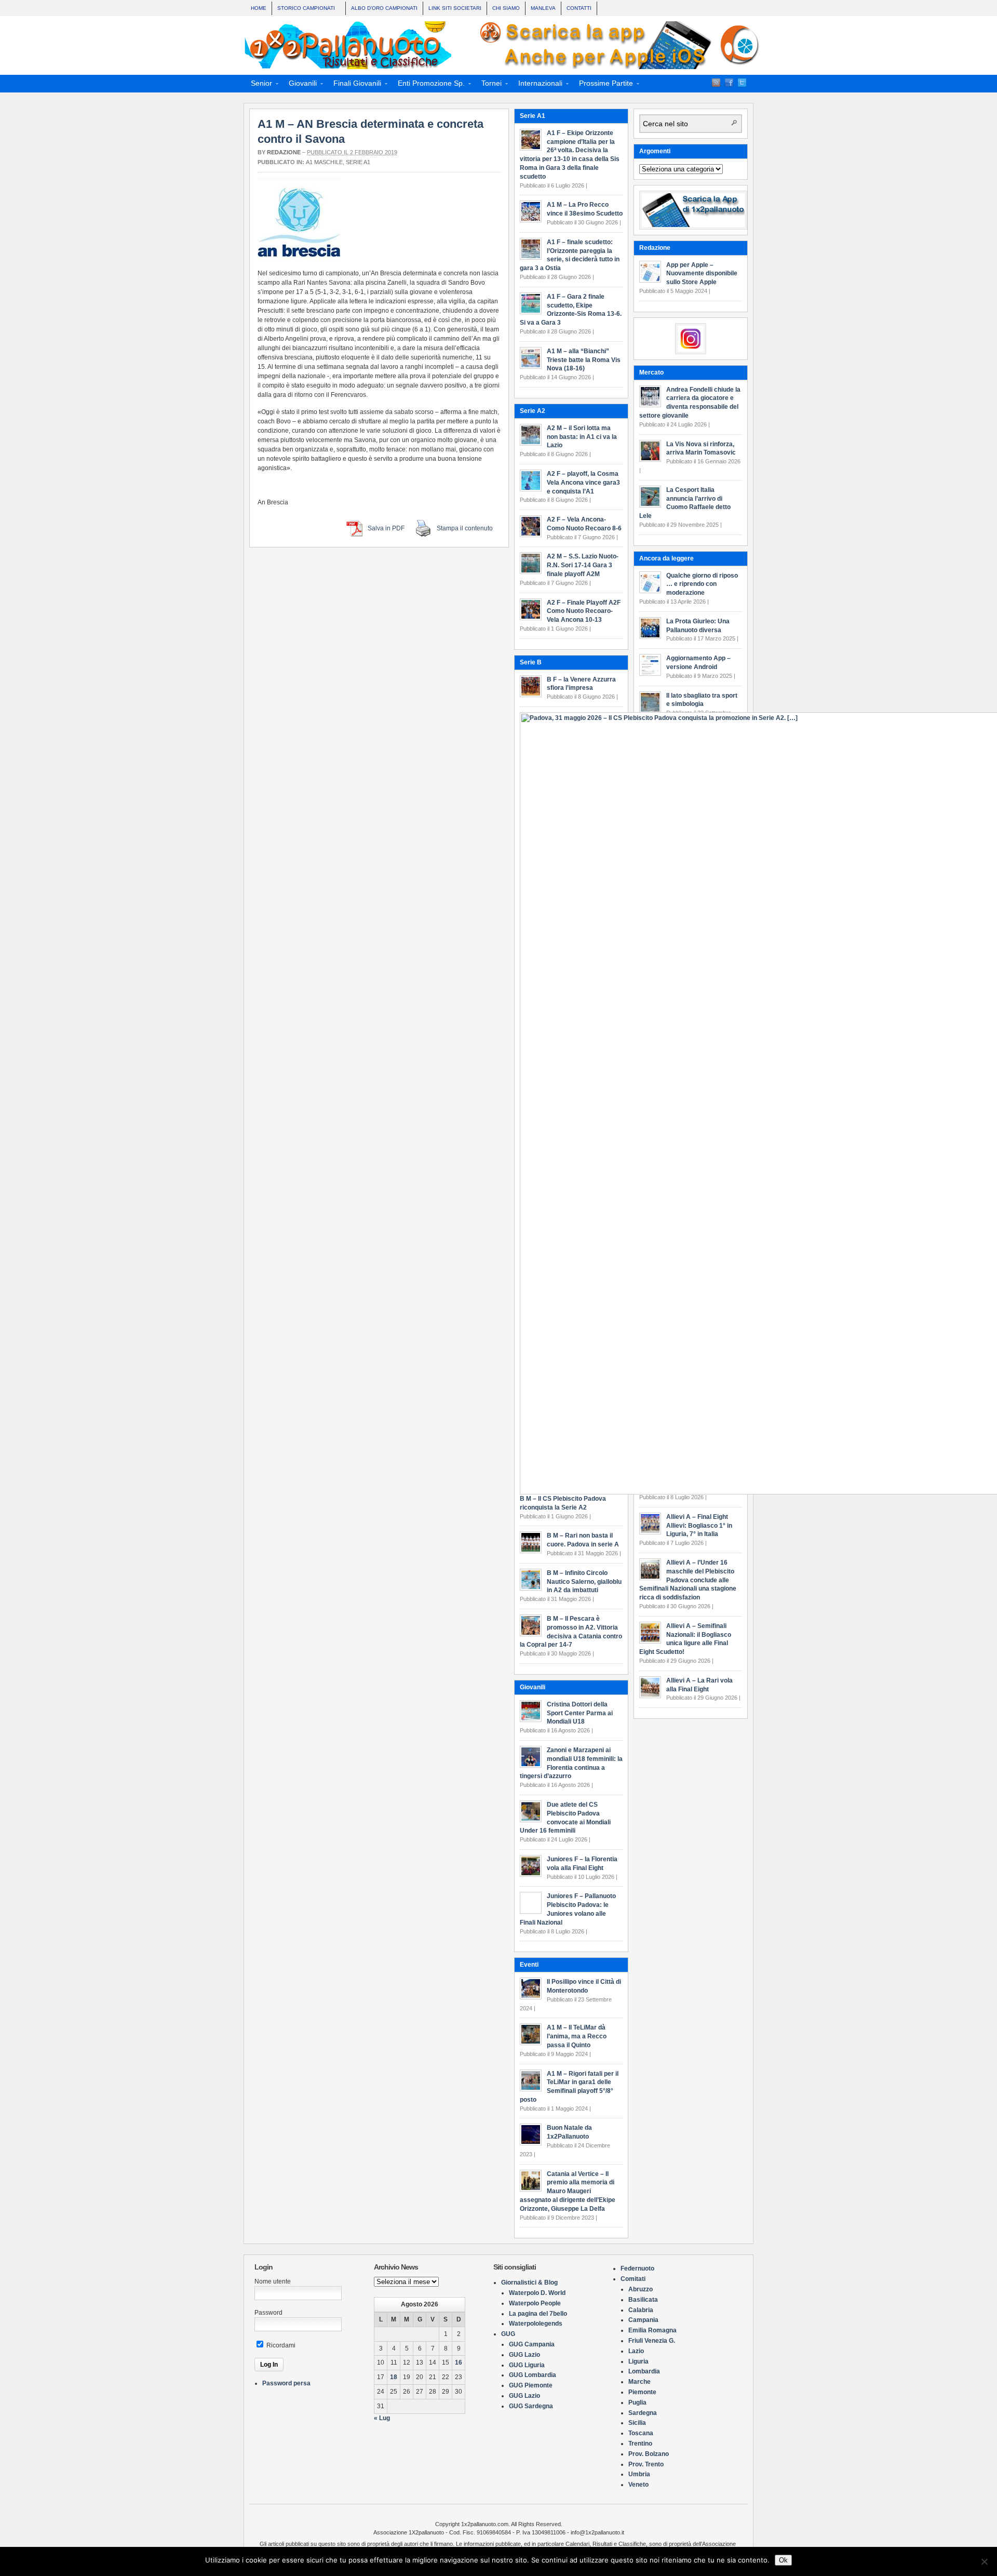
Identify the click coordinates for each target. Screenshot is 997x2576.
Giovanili (300, 85)
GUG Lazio (524, 2355)
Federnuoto (637, 2268)
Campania (643, 2320)
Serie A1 (358, 162)
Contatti (579, 8)
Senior (258, 85)
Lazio (636, 2351)
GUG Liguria (527, 2365)
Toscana (641, 2433)
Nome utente (273, 2281)
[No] (984, 2561)
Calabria (641, 2310)
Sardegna (643, 2413)
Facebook (729, 83)
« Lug (382, 2418)
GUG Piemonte (531, 2385)
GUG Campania (532, 2344)
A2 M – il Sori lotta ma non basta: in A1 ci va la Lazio (582, 437)
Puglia (637, 2403)
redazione (284, 152)
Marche (639, 2382)
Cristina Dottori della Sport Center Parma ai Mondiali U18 (580, 1713)
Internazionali (537, 85)
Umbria (639, 2474)
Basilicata (643, 2300)
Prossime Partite (603, 85)
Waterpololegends (536, 2324)
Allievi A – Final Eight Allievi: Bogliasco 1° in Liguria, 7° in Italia (699, 1526)
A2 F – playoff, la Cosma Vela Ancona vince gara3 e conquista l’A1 (583, 483)
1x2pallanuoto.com (504, 45)
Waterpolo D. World (537, 2293)
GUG (508, 2334)
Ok (783, 2560)
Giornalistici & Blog (529, 2283)
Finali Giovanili (354, 85)
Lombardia (644, 2371)
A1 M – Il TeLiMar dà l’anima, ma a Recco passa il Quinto (577, 2036)
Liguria (638, 2361)
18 (394, 2377)
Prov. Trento (646, 2464)
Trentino (640, 2444)
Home (259, 8)
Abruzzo (641, 2289)
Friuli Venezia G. (652, 2341)
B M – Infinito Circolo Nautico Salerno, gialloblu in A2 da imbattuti (584, 1582)
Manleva (543, 8)
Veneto (638, 2485)
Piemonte (642, 2392)
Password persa (286, 2383)
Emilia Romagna (652, 2330)
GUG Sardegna (531, 2406)
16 (459, 2363)
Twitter (742, 83)
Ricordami (280, 2345)
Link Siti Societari (455, 8)
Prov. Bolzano (649, 2454)
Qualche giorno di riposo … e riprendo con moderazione (702, 584)
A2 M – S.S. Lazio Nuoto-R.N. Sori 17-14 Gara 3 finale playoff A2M (583, 565)
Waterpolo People (535, 2303)
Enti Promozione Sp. (428, 85)
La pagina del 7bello (538, 2314)
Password (268, 2313)
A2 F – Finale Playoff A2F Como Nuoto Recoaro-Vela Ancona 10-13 (584, 611)
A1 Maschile (324, 162)
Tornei (488, 85)
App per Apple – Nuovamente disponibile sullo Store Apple (702, 274)
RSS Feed (716, 83)
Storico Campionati (304, 9)
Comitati (633, 2279)
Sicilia (637, 2423)
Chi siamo (506, 8)
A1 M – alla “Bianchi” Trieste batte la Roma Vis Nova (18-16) (584, 360)
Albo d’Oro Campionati (384, 8)
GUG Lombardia (533, 2375)
